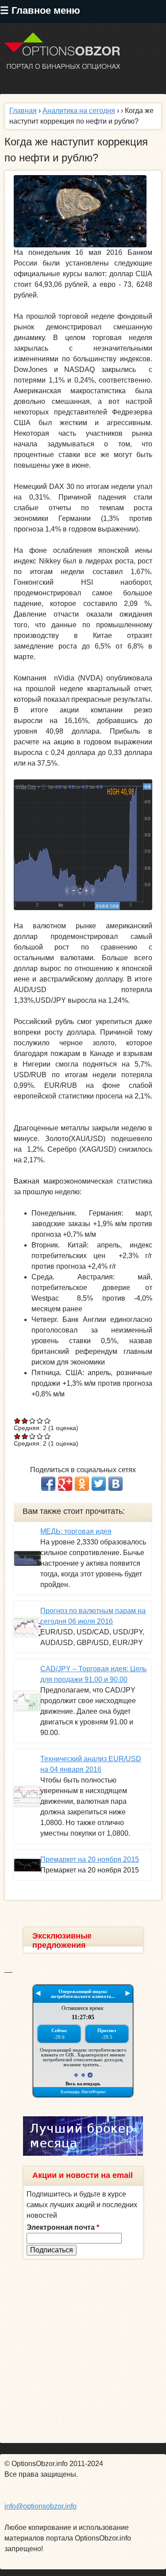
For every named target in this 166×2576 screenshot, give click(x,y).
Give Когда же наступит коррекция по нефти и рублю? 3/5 (33, 1421)
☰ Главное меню (40, 10)
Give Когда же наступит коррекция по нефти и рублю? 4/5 (40, 1421)
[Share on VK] (116, 1484)
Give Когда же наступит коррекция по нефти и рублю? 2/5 (25, 1421)
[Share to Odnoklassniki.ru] (82, 1484)
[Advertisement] (83, 2351)
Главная (23, 111)
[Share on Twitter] (99, 1484)
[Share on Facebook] (48, 1484)
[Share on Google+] (65, 1484)
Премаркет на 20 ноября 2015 (90, 1859)
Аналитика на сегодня (79, 111)
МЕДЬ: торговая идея (76, 1531)
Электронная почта (63, 2227)
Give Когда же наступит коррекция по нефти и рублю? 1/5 (17, 1421)
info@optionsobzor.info (41, 2506)
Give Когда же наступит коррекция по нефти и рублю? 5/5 (48, 1421)
